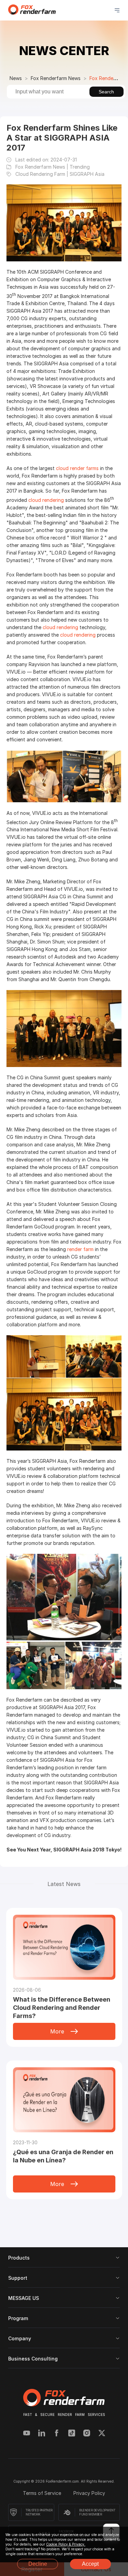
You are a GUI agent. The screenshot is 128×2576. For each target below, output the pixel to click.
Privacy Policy (89, 2493)
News (16, 78)
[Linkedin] (42, 2434)
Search (106, 92)
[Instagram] (87, 2434)
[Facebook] (57, 2434)
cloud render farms (77, 468)
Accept (90, 2564)
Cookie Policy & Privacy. (66, 2544)
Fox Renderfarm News (56, 78)
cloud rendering (46, 500)
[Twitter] (102, 2434)
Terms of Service (43, 2493)
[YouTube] (27, 2434)
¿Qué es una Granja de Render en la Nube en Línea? (63, 2156)
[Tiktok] (72, 2434)
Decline (38, 2564)
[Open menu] (117, 10)
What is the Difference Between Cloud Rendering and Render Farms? (62, 2008)
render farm (80, 1249)
